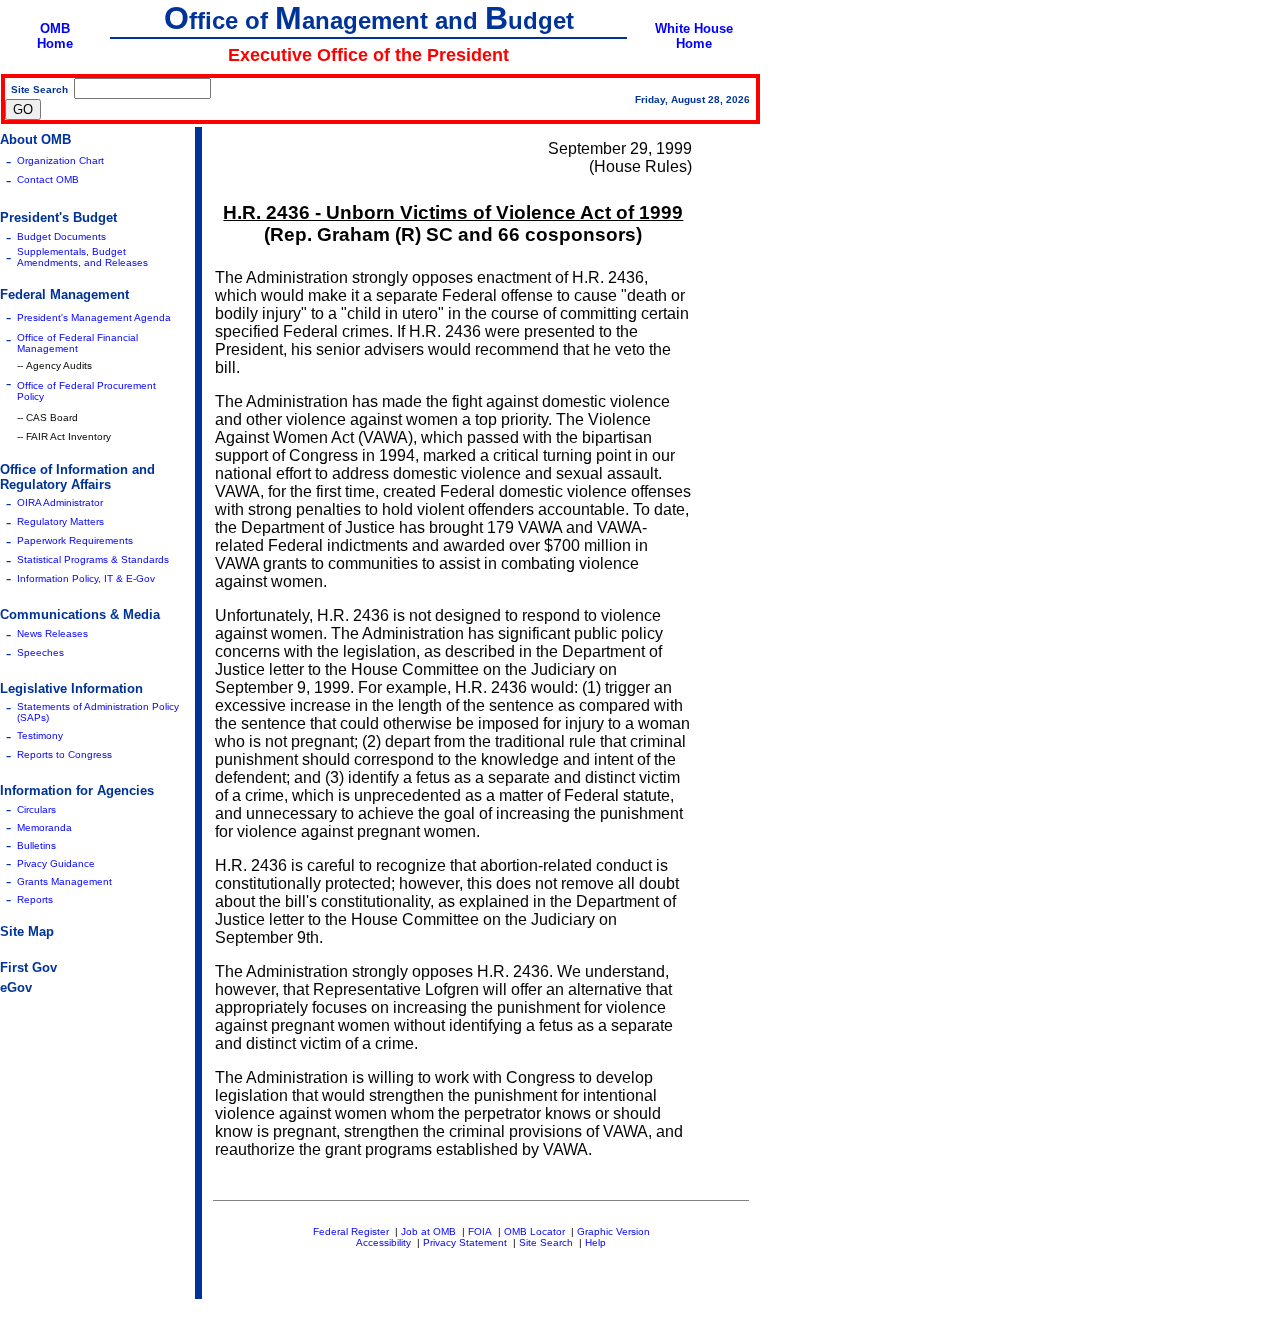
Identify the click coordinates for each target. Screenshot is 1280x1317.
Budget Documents (61, 236)
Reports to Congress (64, 754)
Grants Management (64, 881)
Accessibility (383, 1242)
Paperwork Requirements (75, 540)
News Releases (52, 633)
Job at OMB (428, 1231)
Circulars (36, 809)
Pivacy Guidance (56, 863)
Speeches (40, 652)
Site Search (546, 1242)
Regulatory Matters (60, 521)
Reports (35, 899)
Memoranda (44, 827)
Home (55, 43)
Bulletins (36, 845)
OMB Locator (534, 1231)
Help (595, 1242)
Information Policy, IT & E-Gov (86, 578)
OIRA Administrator (60, 502)
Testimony (40, 735)
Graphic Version (613, 1231)
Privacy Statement (465, 1242)
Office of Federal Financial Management (77, 343)
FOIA (480, 1231)
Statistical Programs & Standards (93, 559)
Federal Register (351, 1231)
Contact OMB (48, 179)
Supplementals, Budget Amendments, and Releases (82, 257)
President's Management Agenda (94, 317)
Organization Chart (60, 160)
